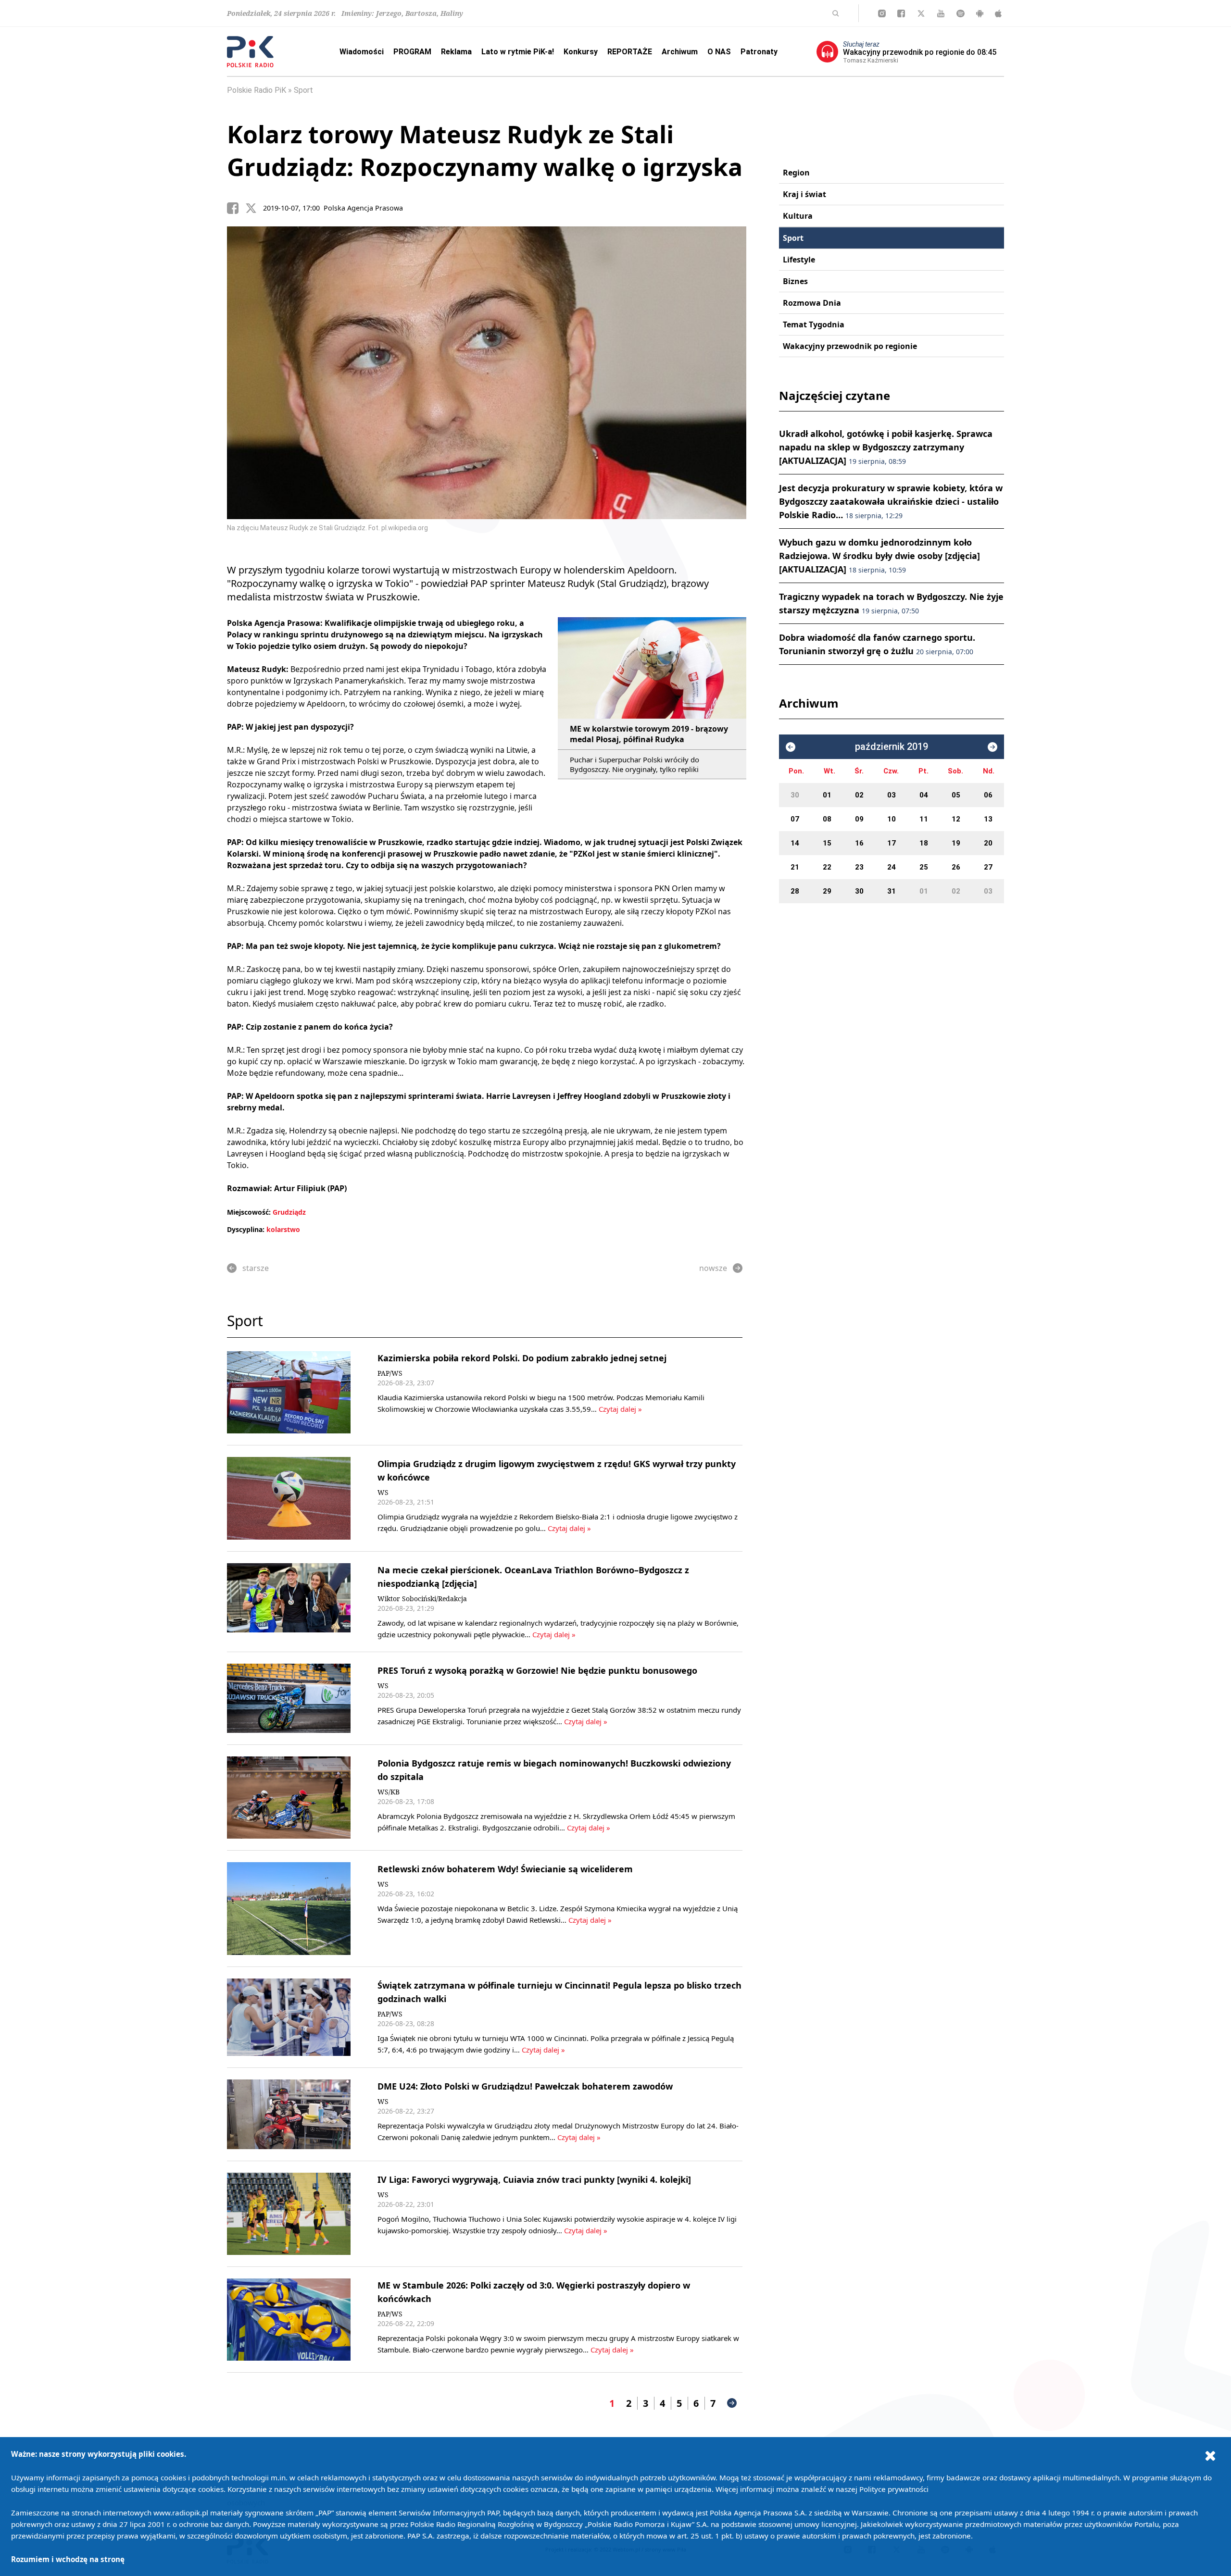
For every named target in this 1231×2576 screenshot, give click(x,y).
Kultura (798, 216)
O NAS (719, 52)
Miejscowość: (249, 1212)
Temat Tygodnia (814, 324)
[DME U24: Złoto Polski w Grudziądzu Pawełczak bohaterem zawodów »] (289, 2114)
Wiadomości (362, 52)
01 (827, 795)
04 (924, 795)
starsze (256, 1268)
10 (892, 819)
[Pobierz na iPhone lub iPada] (998, 13)
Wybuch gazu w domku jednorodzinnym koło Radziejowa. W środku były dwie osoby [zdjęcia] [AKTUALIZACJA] (879, 556)
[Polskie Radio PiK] (250, 52)
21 (795, 867)
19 (956, 843)
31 (892, 891)
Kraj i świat (804, 194)
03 (892, 795)
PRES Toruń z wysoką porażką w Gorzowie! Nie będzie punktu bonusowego (537, 1670)
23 (859, 867)
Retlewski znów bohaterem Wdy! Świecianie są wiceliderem (505, 1869)
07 (795, 819)
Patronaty (759, 52)
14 (795, 843)
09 (859, 819)
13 (988, 819)
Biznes (795, 281)
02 (859, 795)
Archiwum (680, 52)
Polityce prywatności (894, 2489)
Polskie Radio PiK (257, 90)
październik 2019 (892, 747)
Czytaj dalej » (620, 1409)
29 (827, 891)
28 (795, 891)
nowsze (713, 1268)
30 (795, 795)
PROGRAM (412, 52)
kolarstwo (283, 1229)
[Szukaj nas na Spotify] (961, 13)
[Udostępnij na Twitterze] (254, 208)
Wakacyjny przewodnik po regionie (850, 346)
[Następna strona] (732, 2403)
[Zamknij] (1210, 2455)
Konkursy (581, 52)
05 (956, 795)
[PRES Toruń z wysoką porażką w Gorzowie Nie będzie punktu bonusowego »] (289, 1699)
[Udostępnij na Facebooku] (236, 208)
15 (827, 843)
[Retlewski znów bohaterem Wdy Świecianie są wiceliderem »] (289, 1909)
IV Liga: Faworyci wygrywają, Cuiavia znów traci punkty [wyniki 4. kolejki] (534, 2179)
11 (924, 819)
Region (796, 173)
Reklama (456, 52)
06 (988, 795)
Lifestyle (799, 260)
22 (827, 867)
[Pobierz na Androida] (980, 13)
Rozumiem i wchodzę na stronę (68, 2559)
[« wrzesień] (791, 747)
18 (924, 843)
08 (827, 819)
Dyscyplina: (246, 1229)
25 (924, 867)
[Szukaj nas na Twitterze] (921, 13)
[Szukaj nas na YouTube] (941, 13)
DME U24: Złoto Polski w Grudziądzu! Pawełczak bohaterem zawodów (525, 2086)
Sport (303, 90)
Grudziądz (289, 1212)
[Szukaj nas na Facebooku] (901, 13)
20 (988, 843)
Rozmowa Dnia (812, 303)
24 (892, 867)
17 (892, 843)
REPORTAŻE (630, 52)
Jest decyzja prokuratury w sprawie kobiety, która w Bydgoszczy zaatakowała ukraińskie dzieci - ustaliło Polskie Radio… (891, 501)
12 (956, 819)
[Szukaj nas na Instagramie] (882, 13)
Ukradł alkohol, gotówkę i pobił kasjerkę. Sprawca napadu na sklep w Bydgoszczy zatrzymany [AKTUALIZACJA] (886, 447)
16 (859, 843)
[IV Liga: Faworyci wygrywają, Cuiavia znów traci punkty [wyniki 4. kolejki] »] (289, 2214)
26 (956, 867)
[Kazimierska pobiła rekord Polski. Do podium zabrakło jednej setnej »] (289, 1392)
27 (988, 867)
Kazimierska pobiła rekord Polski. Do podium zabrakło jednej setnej (522, 1358)
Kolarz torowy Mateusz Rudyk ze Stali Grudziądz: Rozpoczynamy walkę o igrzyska (485, 150)
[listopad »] (992, 747)
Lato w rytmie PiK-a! (518, 52)
